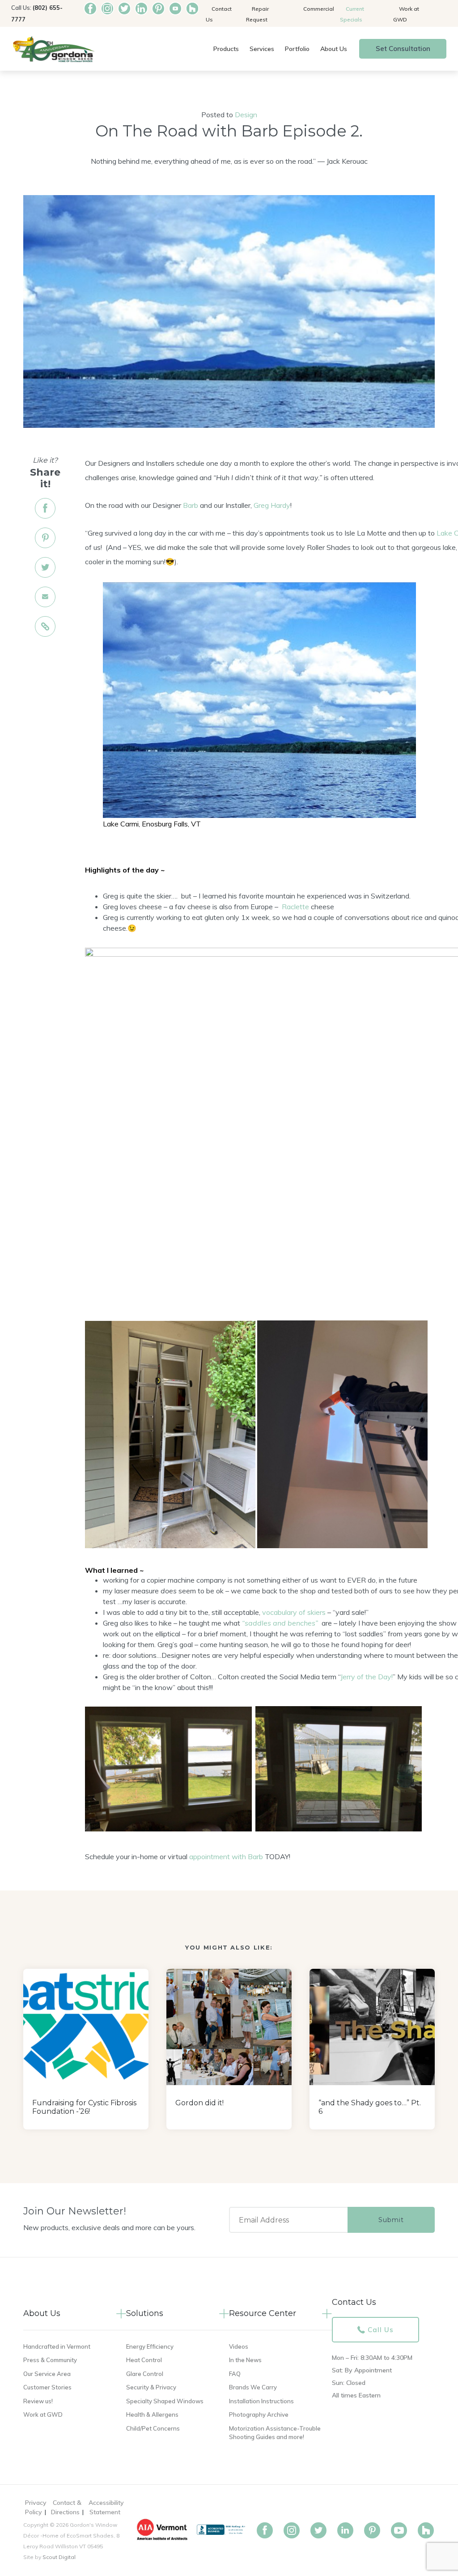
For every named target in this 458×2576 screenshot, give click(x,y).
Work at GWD (406, 14)
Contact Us (219, 14)
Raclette (295, 907)
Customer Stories (47, 2387)
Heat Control (144, 2360)
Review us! (38, 2401)
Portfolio (297, 49)
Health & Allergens (152, 2414)
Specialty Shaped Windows (165, 2401)
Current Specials (352, 14)
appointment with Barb (226, 1856)
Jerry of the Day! (367, 1677)
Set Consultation (403, 49)
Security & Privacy (151, 2387)
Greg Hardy (272, 505)
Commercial (319, 9)
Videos (239, 2346)
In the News (245, 2360)
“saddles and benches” (280, 1623)
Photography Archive (259, 2414)
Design (246, 115)
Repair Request (257, 14)
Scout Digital (59, 2557)
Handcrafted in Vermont (57, 2346)
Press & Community (50, 2360)
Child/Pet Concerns (153, 2428)
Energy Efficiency (150, 2346)
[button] (226, 49)
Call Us (381, 2330)
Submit (391, 2220)
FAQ (235, 2374)
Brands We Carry (253, 2387)
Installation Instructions (261, 2401)
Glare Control (145, 2374)
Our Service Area (47, 2374)
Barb (191, 505)
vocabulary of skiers (294, 1612)
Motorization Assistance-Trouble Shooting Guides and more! (275, 2433)
